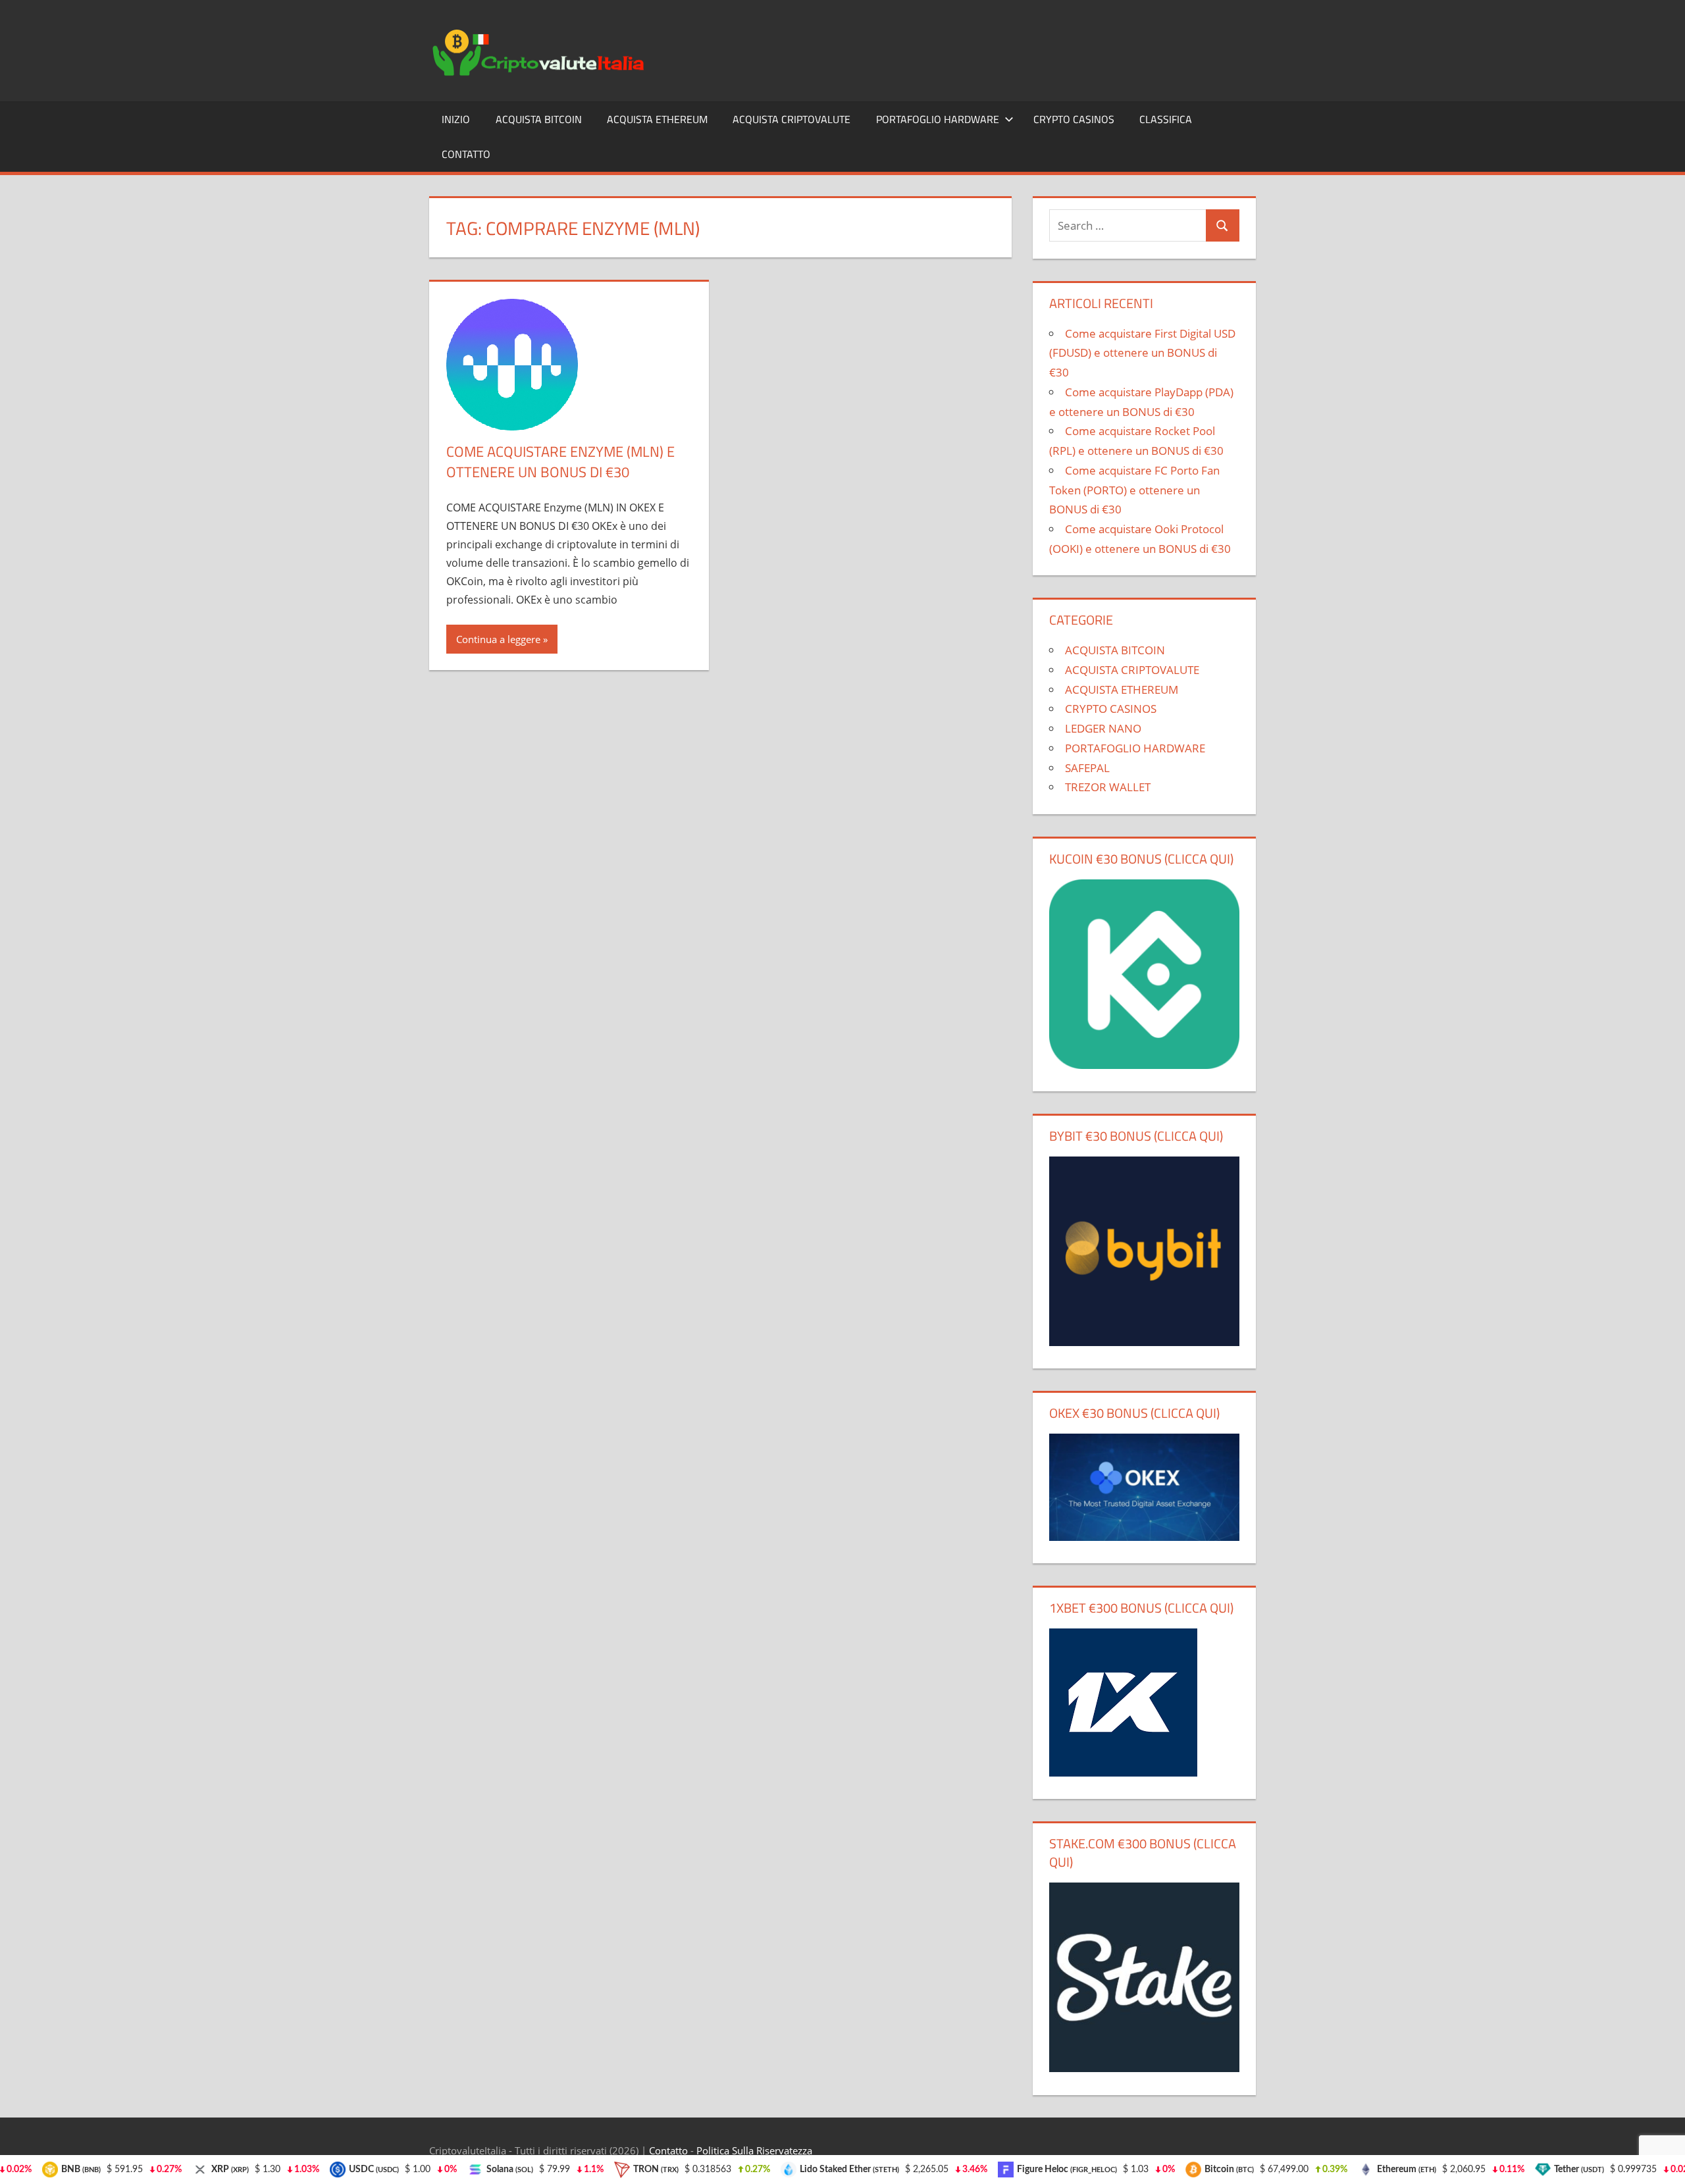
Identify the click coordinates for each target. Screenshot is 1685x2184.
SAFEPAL (1087, 768)
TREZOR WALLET (1108, 787)
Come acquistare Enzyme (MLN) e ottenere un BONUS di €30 (560, 462)
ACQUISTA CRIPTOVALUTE (791, 119)
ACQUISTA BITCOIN (539, 119)
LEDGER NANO (1103, 728)
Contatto (466, 154)
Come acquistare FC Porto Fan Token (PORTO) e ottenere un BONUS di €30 (1134, 490)
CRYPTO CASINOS (1074, 119)
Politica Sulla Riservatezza (754, 2150)
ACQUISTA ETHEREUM (657, 119)
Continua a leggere (498, 639)
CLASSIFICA (1166, 119)
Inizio (456, 119)
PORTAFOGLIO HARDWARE (938, 119)
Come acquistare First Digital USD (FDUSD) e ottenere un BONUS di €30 (1142, 353)
